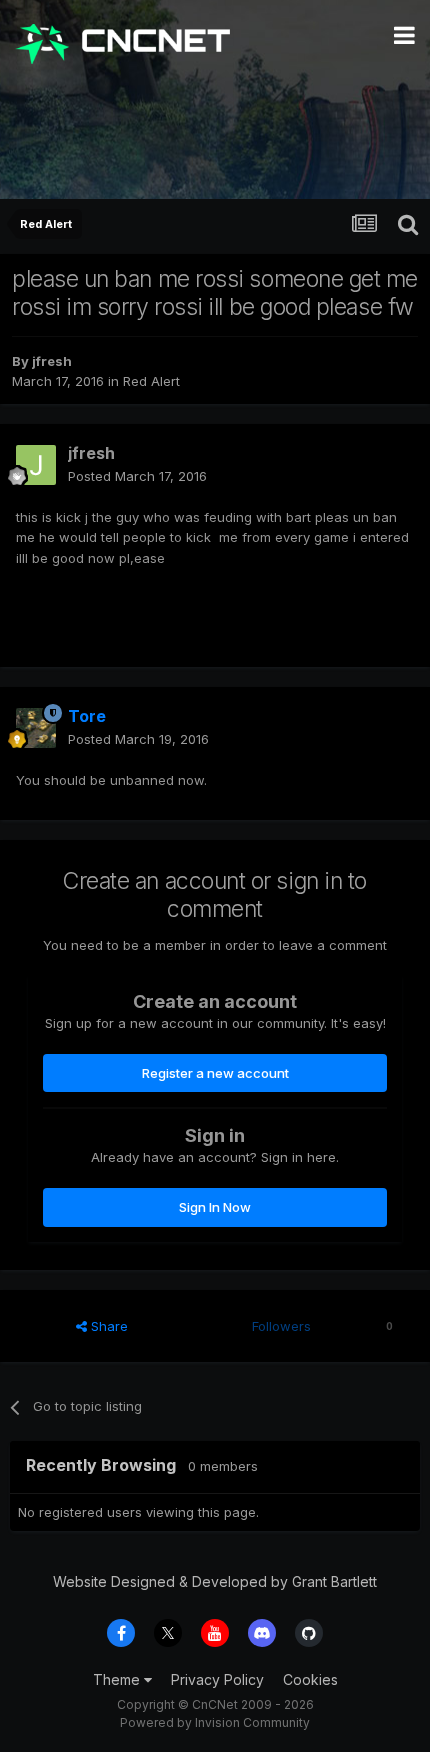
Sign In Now (215, 1207)
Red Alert (151, 381)
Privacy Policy (217, 1679)
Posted (137, 476)
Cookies (310, 1679)
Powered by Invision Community (215, 1722)
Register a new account (215, 1073)
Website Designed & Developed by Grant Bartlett (215, 1581)
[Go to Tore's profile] (36, 728)
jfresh (52, 361)
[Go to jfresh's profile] (36, 465)
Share (107, 1326)
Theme (118, 1679)
